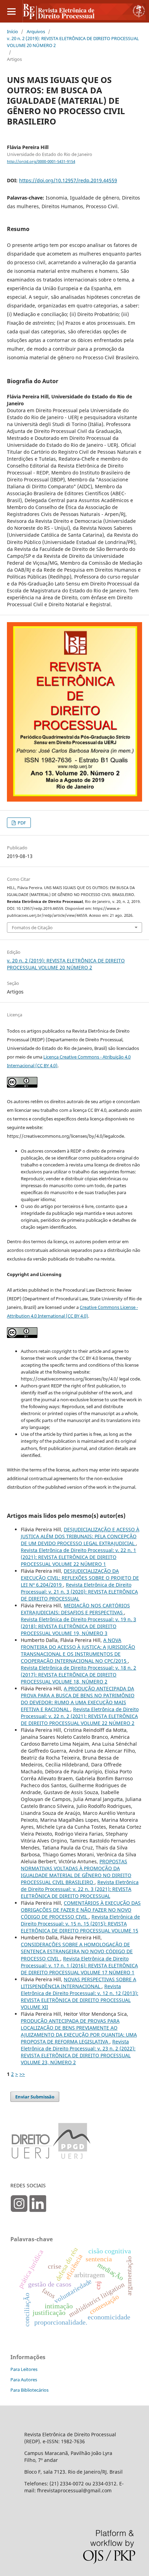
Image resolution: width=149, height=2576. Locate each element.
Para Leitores (24, 2369)
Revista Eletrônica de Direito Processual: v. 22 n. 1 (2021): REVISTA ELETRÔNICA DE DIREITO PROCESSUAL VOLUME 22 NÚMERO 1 (78, 1557)
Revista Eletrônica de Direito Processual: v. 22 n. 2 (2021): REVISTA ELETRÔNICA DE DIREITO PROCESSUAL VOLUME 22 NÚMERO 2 (80, 1716)
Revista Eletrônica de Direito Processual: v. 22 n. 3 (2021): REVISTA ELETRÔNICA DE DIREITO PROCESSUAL (80, 1889)
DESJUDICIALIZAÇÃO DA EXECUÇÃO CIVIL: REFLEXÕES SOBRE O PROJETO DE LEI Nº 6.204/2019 (80, 1578)
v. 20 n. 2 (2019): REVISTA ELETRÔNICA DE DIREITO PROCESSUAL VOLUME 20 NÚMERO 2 (73, 42)
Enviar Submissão (35, 2097)
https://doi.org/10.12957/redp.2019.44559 (68, 180)
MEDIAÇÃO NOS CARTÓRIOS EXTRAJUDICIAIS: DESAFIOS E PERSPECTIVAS (75, 1609)
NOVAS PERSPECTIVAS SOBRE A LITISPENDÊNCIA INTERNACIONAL (78, 1983)
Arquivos (36, 31)
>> (22, 2074)
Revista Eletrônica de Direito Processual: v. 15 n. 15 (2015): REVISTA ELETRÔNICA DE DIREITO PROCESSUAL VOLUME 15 (80, 1924)
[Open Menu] (11, 11)
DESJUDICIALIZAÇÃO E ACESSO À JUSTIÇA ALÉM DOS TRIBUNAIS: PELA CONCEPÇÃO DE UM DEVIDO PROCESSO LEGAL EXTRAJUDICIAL (80, 1536)
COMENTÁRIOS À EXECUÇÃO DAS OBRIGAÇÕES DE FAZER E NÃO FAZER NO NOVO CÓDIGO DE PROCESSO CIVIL (81, 1910)
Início (12, 31)
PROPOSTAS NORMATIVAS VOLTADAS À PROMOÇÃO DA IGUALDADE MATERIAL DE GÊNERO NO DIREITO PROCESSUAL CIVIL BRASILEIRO (76, 1872)
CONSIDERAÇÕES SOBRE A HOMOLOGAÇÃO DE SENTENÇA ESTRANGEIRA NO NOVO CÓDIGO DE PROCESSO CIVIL (77, 1951)
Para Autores (24, 2380)
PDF (21, 823)
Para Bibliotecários (29, 2390)
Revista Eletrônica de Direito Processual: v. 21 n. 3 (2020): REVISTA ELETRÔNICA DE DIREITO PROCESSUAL (79, 1592)
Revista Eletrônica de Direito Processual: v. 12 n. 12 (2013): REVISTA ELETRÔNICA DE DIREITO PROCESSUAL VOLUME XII (80, 1997)
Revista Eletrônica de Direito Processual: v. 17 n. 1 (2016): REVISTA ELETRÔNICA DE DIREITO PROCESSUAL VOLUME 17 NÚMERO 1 (79, 1965)
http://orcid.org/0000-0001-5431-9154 (41, 161)
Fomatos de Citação (32, 927)
